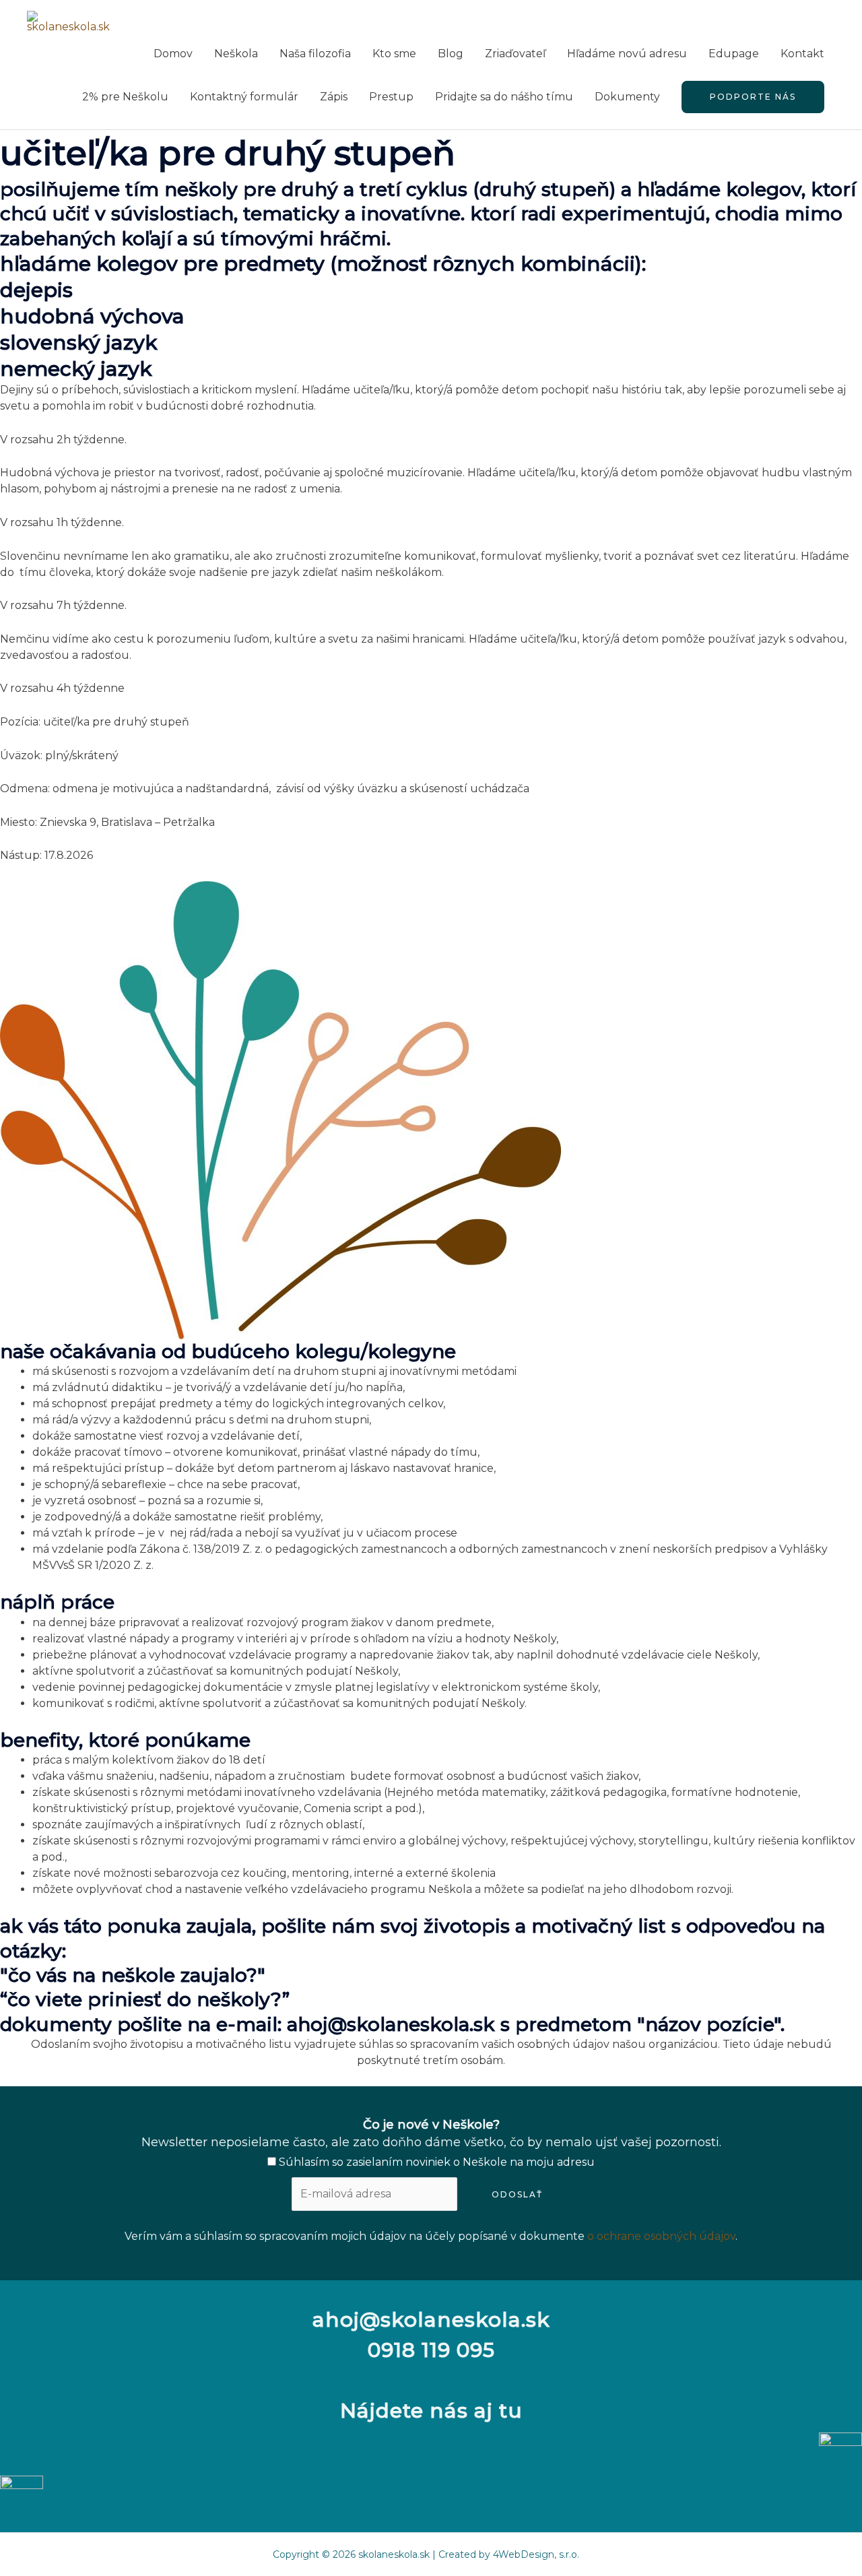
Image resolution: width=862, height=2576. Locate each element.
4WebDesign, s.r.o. (536, 2554)
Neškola (236, 54)
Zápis (334, 97)
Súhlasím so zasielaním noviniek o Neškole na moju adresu (435, 2162)
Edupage (734, 54)
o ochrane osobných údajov (661, 2236)
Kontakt (802, 54)
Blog (451, 54)
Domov (173, 54)
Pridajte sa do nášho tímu (504, 97)
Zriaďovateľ (515, 54)
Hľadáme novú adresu (627, 54)
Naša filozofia (315, 54)
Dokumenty (627, 97)
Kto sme (394, 54)
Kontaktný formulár (244, 97)
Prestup (391, 97)
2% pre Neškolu (125, 97)
